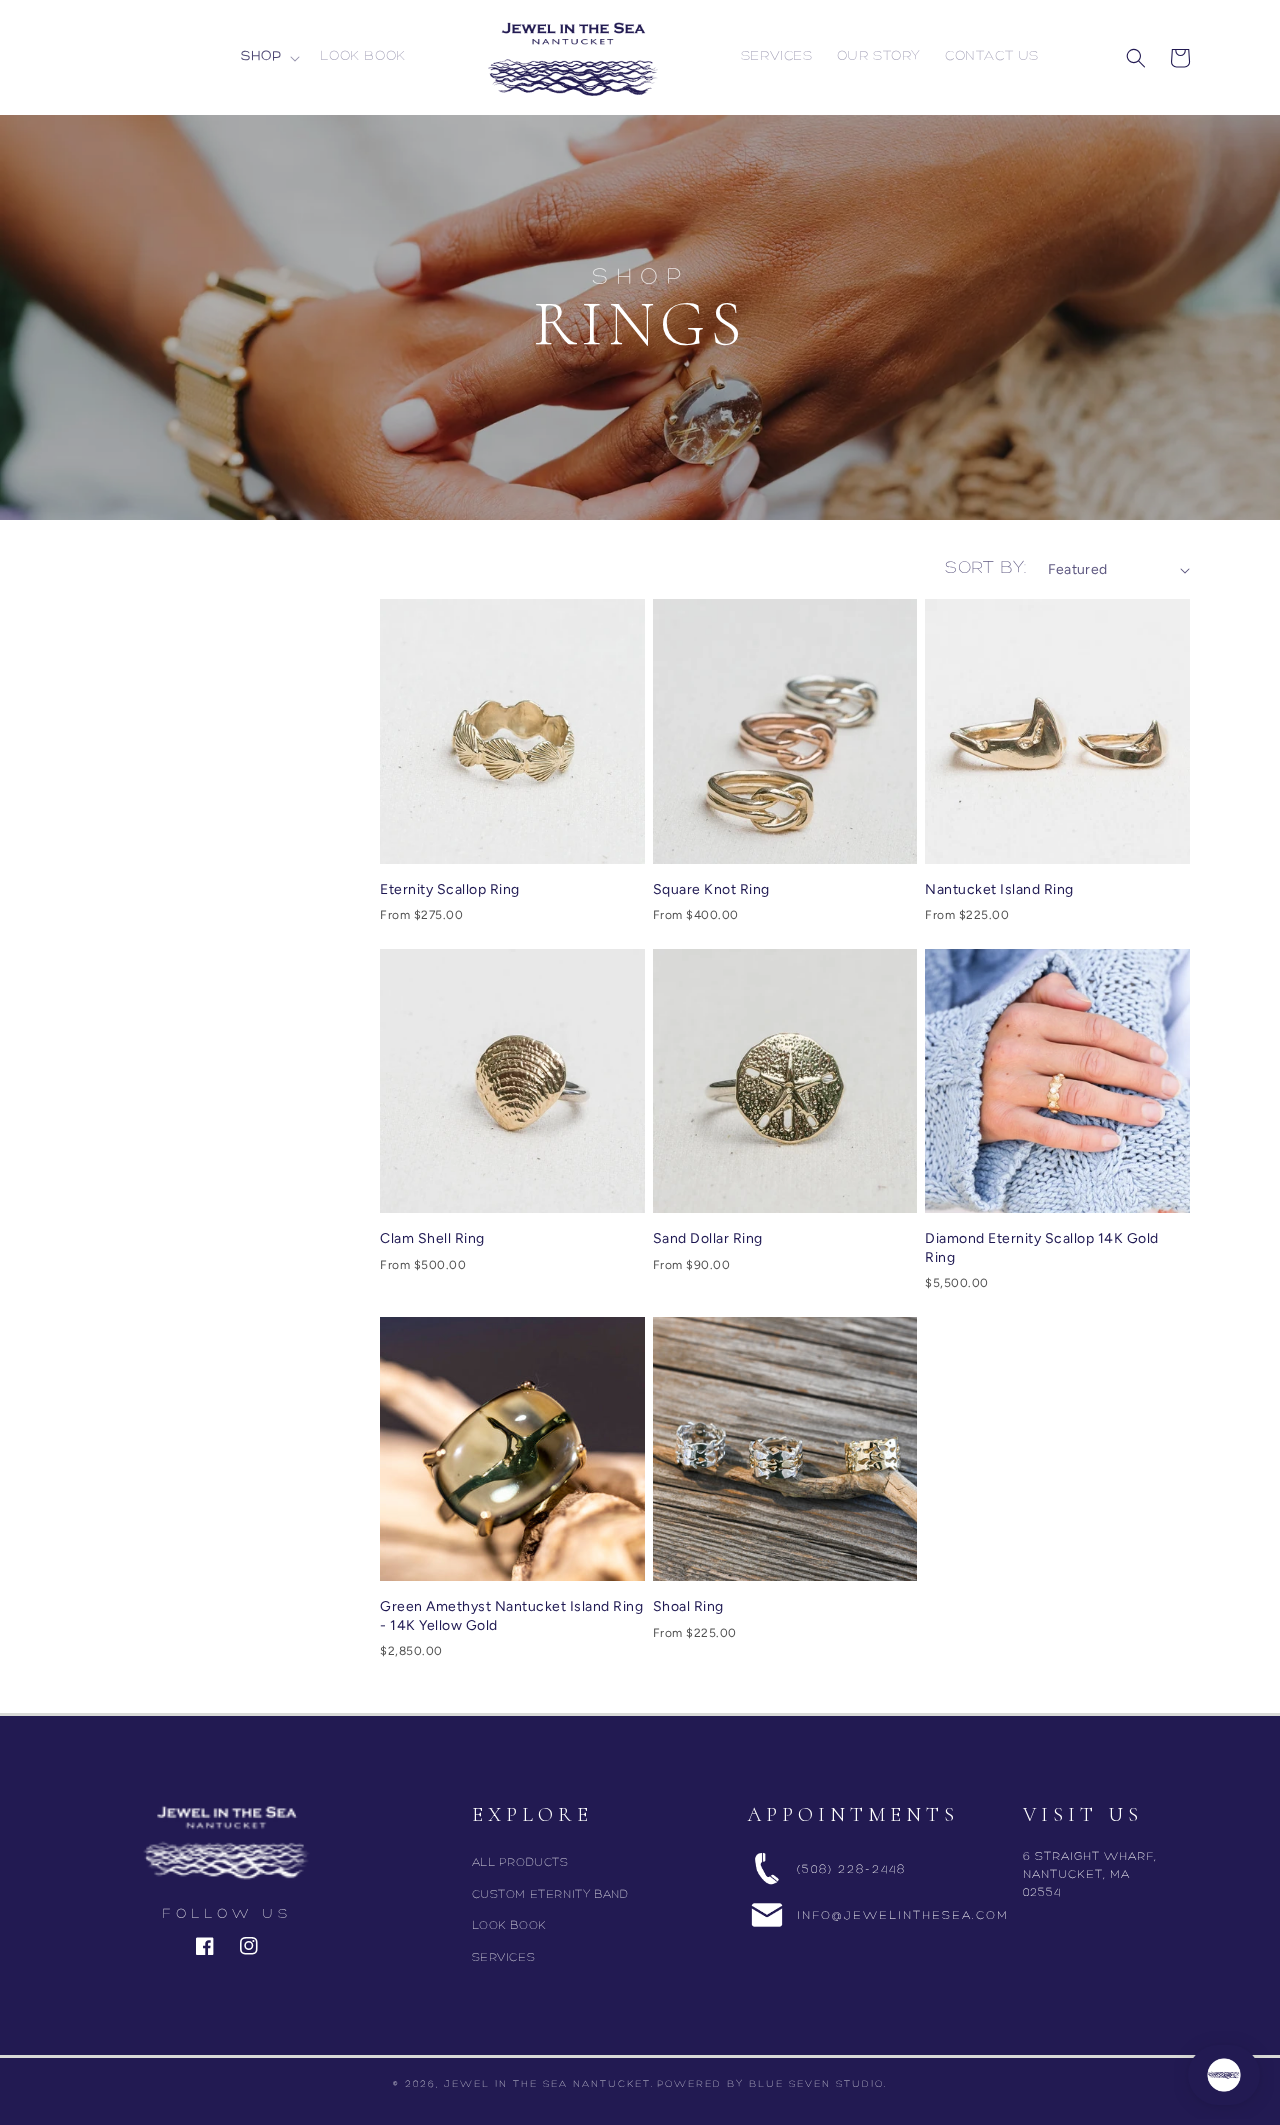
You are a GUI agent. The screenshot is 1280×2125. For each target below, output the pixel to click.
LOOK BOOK (509, 1926)
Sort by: (986, 569)
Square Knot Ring (711, 889)
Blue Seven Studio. (818, 2084)
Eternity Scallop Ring (450, 889)
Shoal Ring (688, 1606)
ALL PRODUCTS (520, 1863)
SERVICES (504, 1958)
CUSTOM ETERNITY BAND (550, 1895)
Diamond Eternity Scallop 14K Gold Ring (1042, 1247)
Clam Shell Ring (432, 1238)
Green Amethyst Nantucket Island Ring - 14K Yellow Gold (511, 1615)
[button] (268, 57)
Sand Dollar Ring (708, 1238)
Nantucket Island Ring (999, 889)
